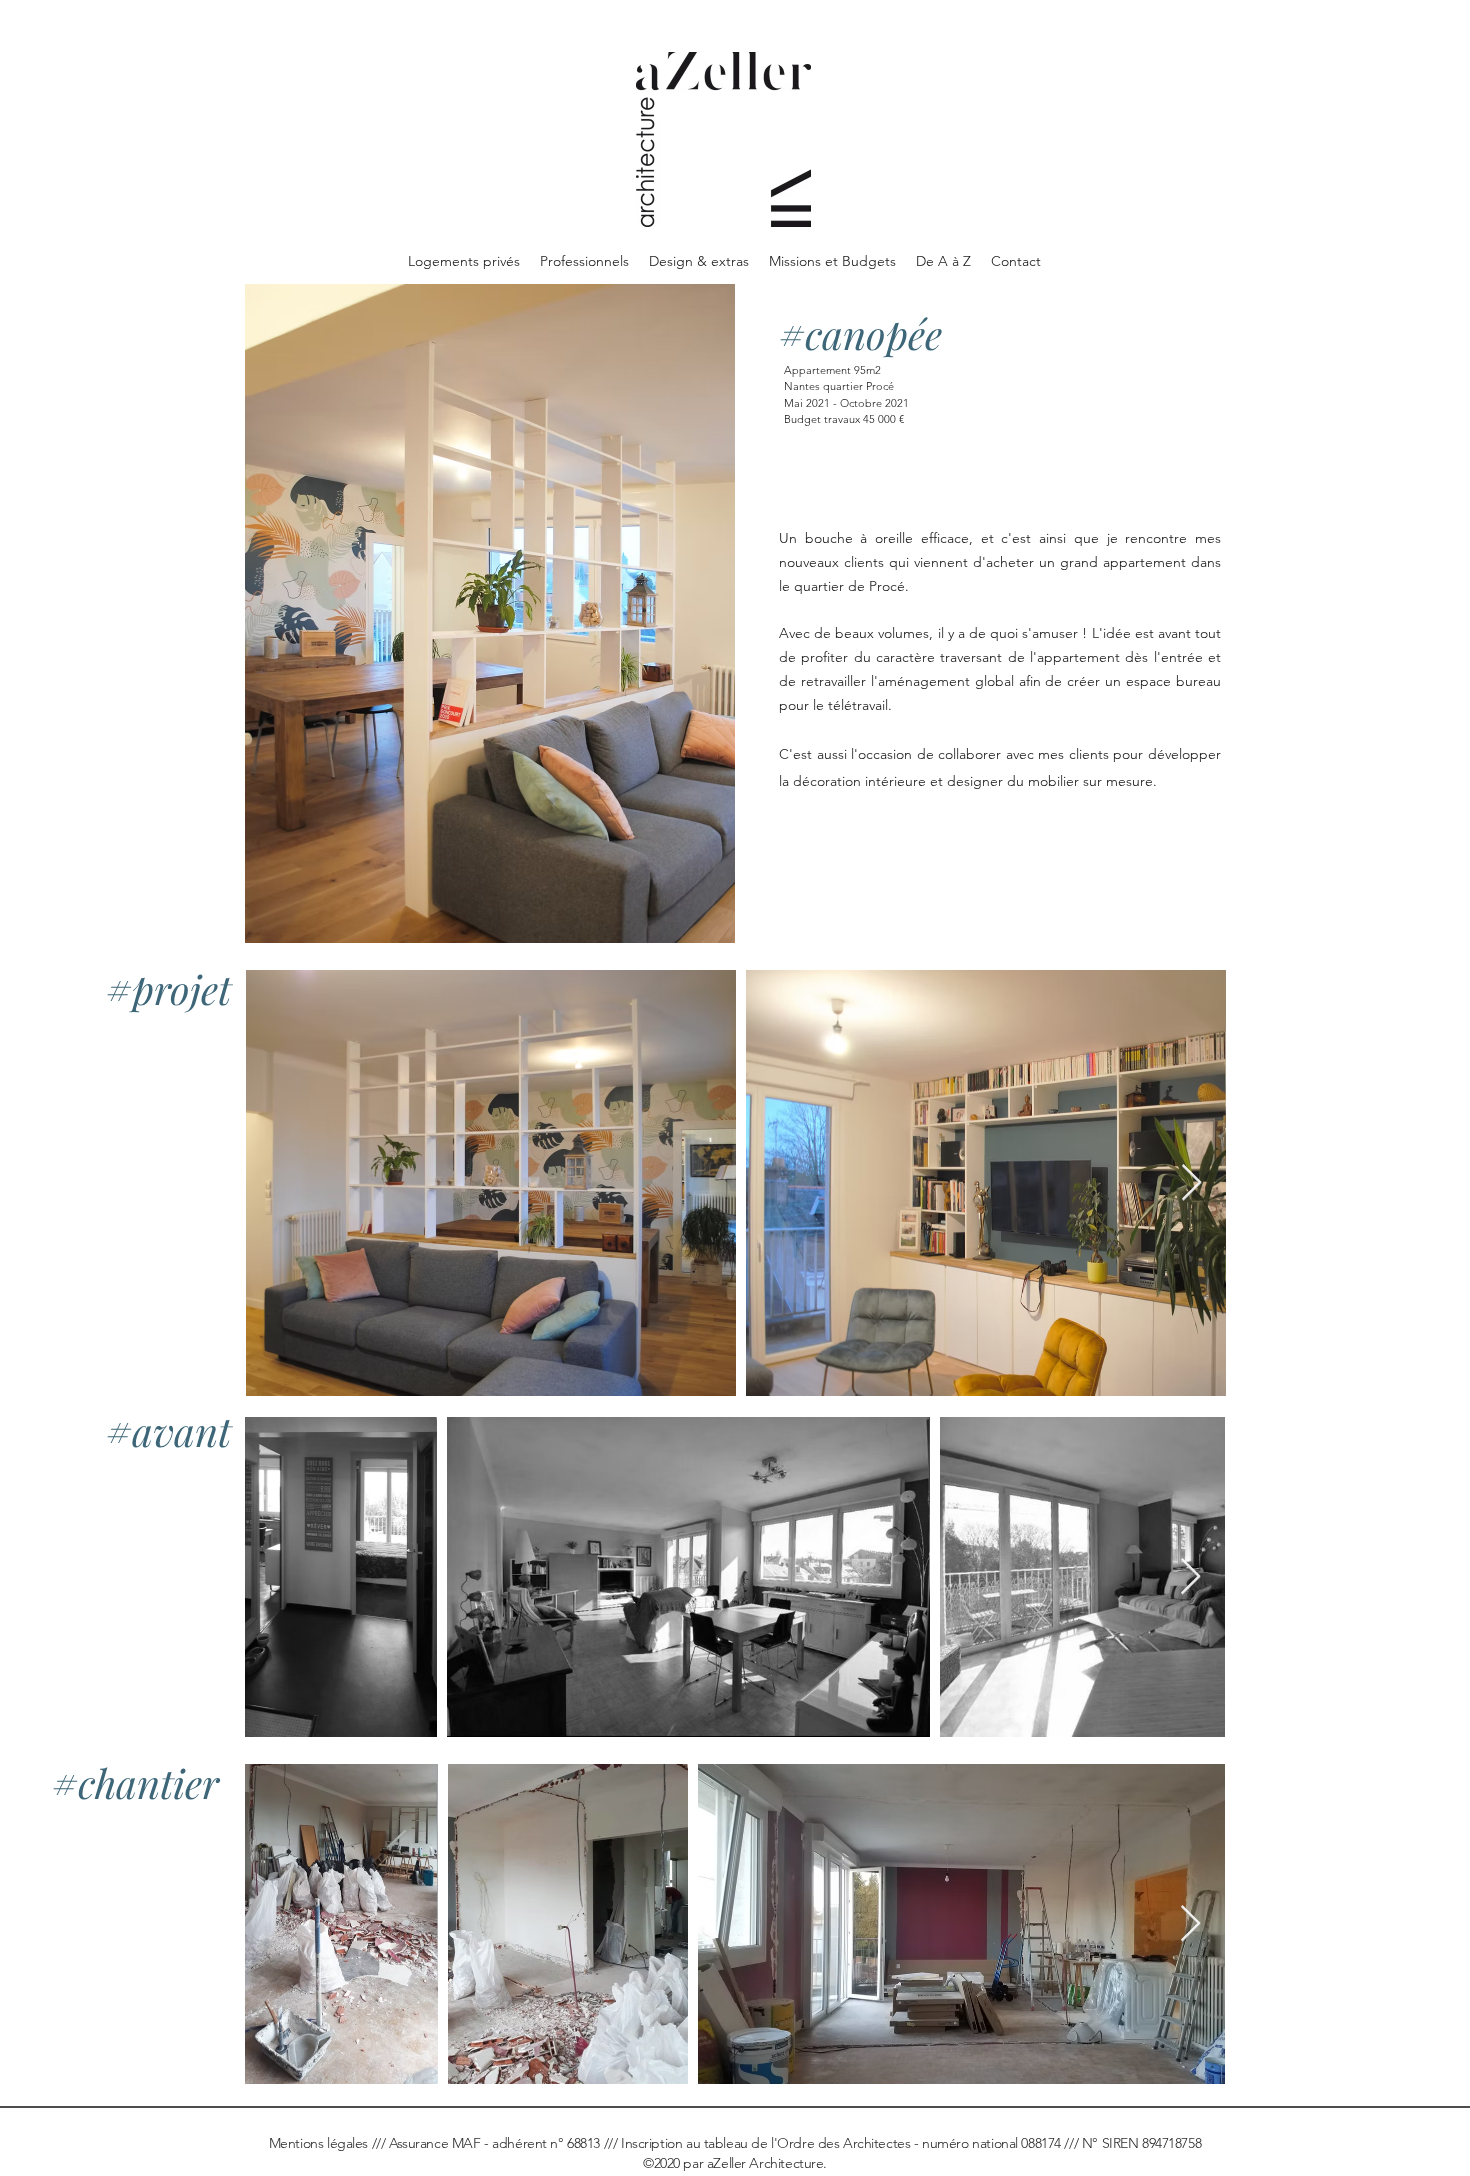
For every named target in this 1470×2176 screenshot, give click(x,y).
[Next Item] (1191, 1183)
